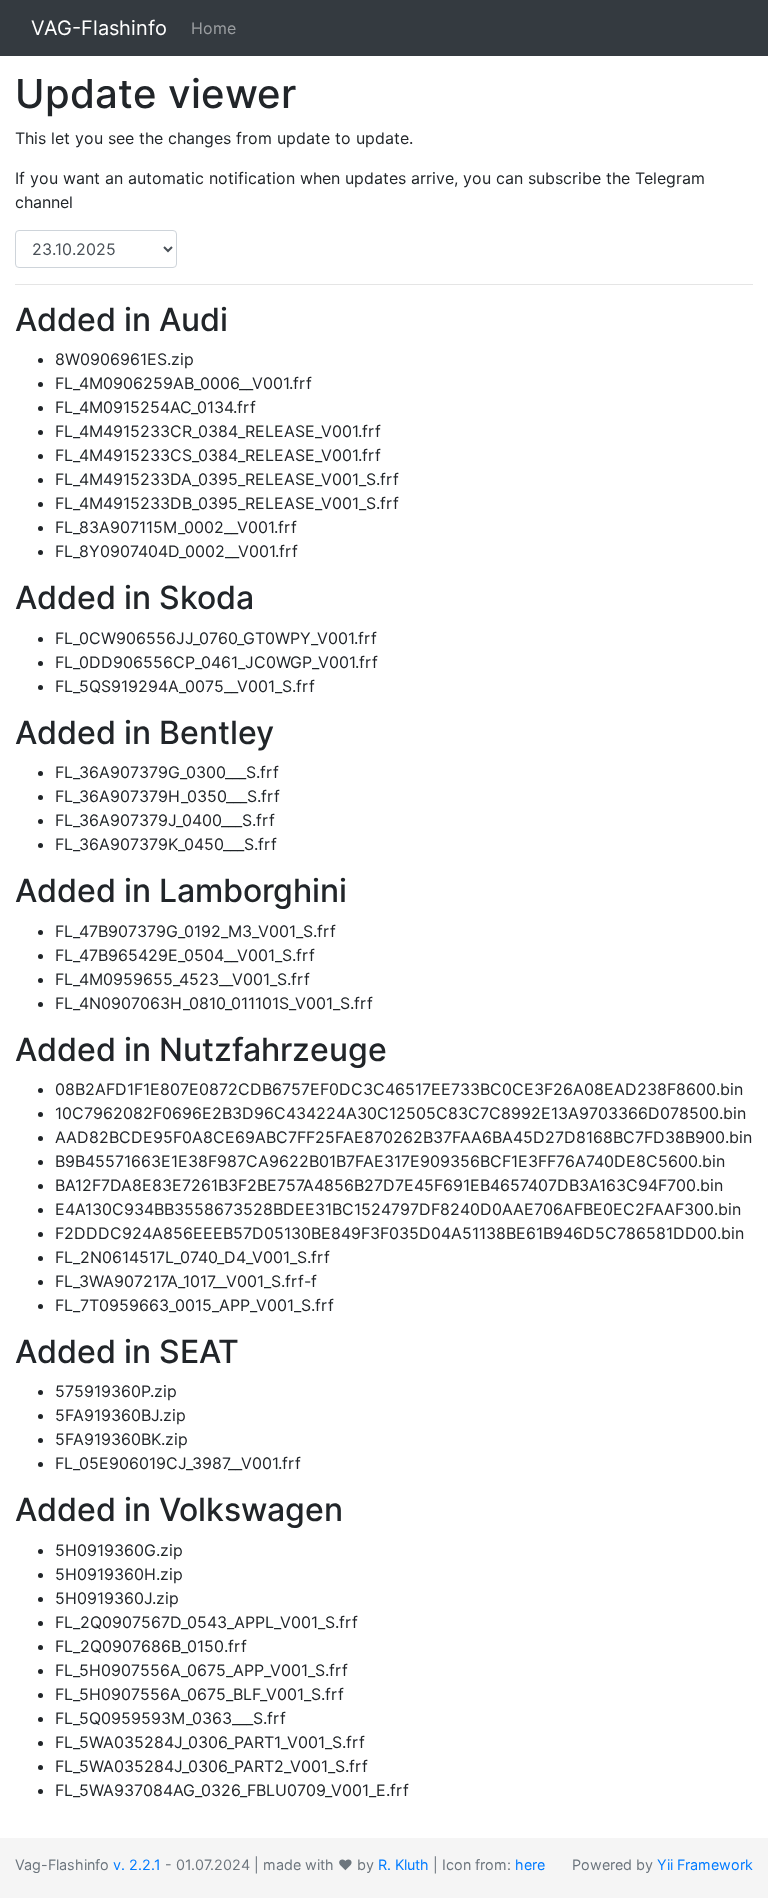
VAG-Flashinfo (99, 28)
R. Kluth (403, 1864)
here (530, 1864)
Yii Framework (705, 1864)
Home (213, 28)
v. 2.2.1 (137, 1864)
